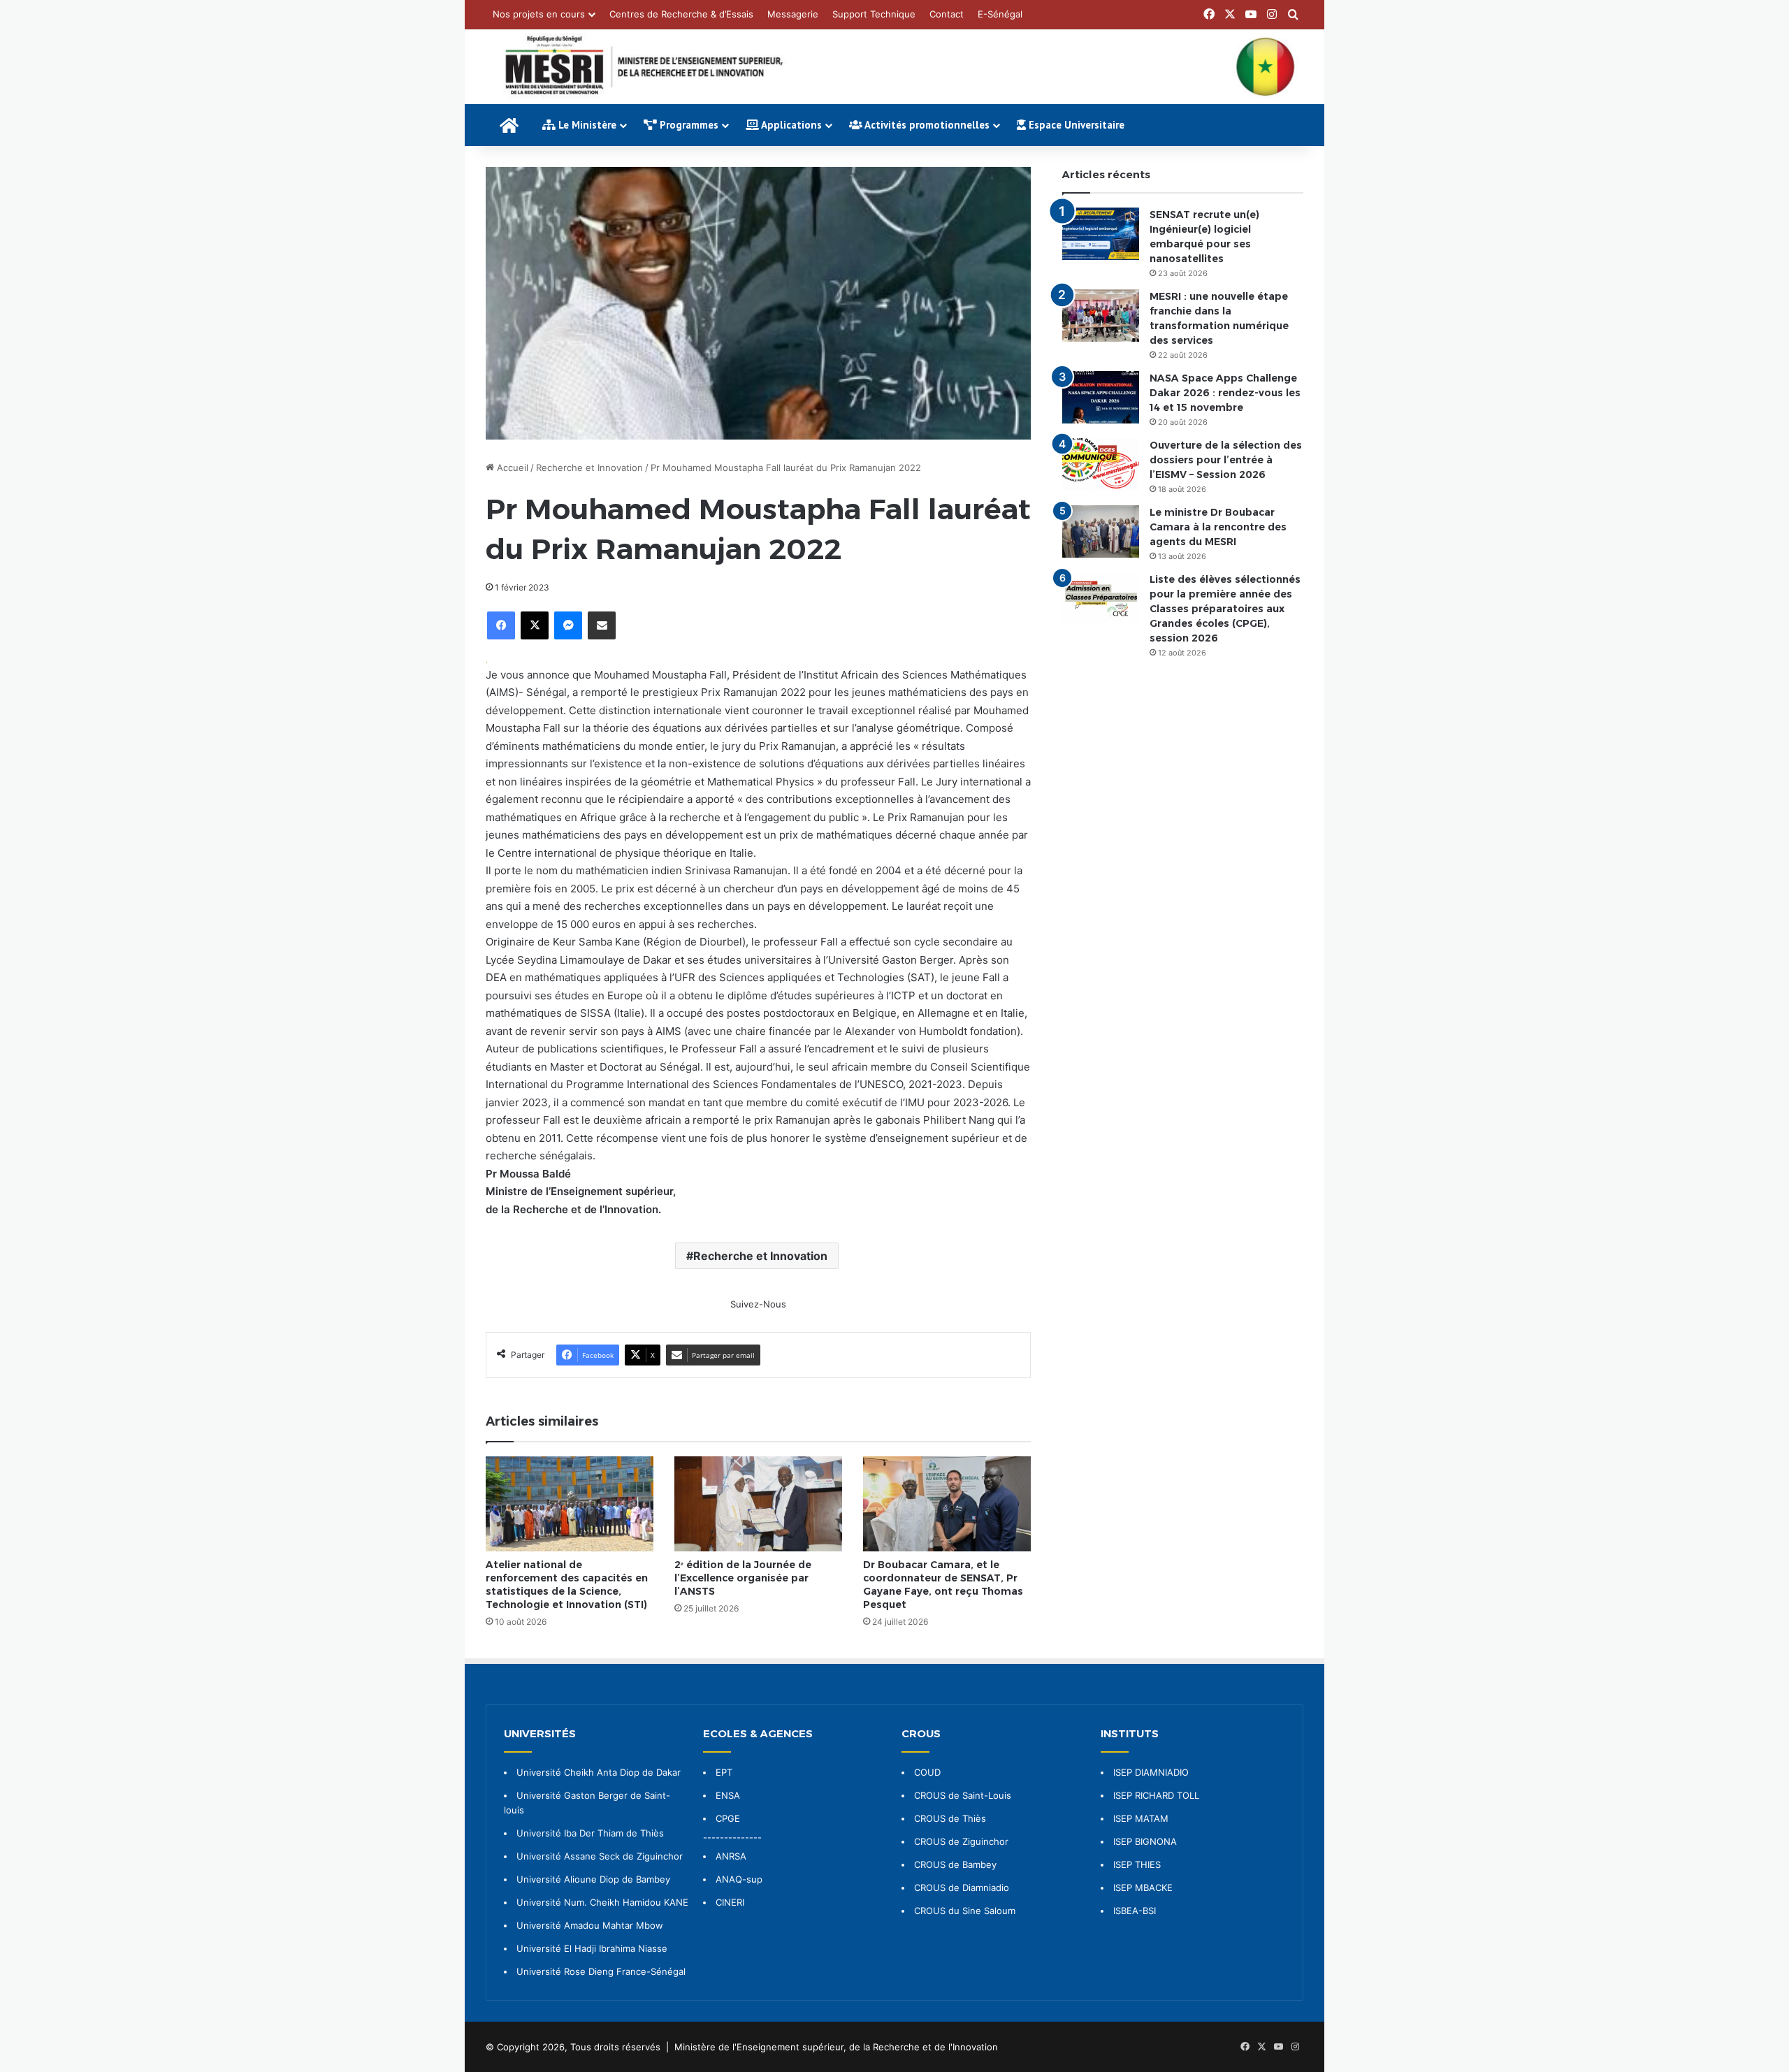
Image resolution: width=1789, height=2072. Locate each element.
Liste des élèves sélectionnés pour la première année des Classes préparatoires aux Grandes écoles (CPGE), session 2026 (1225, 609)
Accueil (511, 468)
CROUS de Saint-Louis (963, 1795)
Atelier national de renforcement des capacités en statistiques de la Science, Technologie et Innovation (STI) (567, 1585)
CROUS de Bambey (955, 1864)
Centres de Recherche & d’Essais (681, 14)
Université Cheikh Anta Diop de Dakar (599, 1772)
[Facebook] (501, 625)
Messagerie (793, 14)
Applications (790, 125)
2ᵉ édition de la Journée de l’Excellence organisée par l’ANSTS (743, 1578)
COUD (927, 1772)
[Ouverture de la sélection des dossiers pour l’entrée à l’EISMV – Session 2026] (1101, 464)
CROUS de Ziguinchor (961, 1841)
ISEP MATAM (1141, 1818)
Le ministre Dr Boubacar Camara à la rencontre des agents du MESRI (1218, 527)
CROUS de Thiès (950, 1818)
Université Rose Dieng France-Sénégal (601, 1971)
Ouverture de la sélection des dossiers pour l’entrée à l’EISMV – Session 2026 (1226, 460)
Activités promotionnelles (926, 125)
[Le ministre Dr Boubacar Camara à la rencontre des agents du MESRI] (1101, 531)
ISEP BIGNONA (1145, 1841)
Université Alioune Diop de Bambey (593, 1879)
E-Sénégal (1000, 14)
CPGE (728, 1818)
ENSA (728, 1795)
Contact (947, 14)
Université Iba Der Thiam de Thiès (590, 1833)
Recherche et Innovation (589, 468)
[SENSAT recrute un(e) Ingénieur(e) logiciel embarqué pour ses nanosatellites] (1101, 234)
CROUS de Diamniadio (962, 1888)
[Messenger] (568, 625)
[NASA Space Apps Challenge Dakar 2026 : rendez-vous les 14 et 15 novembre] (1101, 397)
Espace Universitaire (1075, 125)
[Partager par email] (602, 625)
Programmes (688, 125)
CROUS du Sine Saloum (965, 1911)
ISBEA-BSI (1135, 1911)
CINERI (730, 1902)
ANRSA (731, 1856)
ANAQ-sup (739, 1879)
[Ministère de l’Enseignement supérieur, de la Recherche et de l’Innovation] (894, 67)
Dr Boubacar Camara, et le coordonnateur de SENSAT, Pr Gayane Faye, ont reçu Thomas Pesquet (943, 1585)
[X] (535, 625)
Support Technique (874, 14)
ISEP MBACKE (1143, 1888)
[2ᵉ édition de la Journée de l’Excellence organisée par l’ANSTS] (758, 1504)
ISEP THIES (1137, 1864)
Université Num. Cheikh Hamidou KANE (602, 1902)
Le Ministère (586, 125)
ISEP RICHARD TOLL (1156, 1795)
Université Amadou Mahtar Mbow (590, 1925)
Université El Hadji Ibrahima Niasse (592, 1948)
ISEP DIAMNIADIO (1151, 1772)
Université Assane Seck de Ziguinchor (600, 1856)
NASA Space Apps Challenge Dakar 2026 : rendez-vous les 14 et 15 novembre (1225, 393)
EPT (724, 1772)
